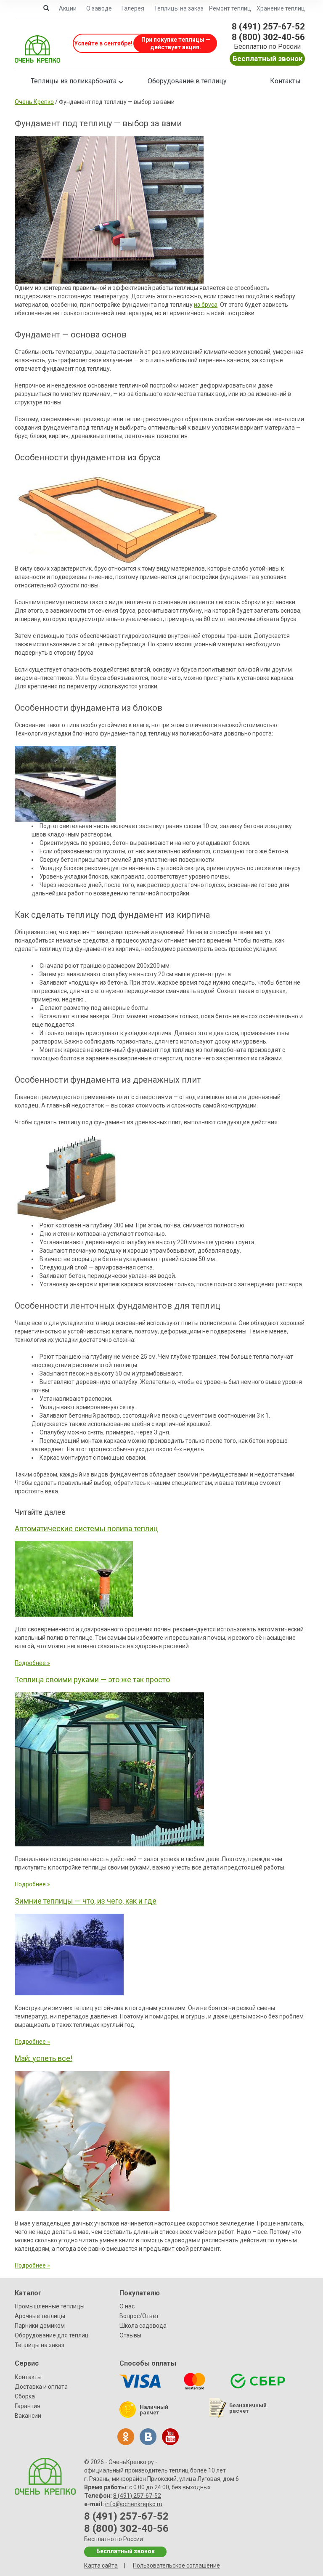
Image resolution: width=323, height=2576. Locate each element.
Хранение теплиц (281, 8)
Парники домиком (40, 2326)
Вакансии (28, 2416)
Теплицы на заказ (179, 8)
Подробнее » (32, 1663)
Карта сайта (101, 2565)
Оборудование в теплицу (187, 81)
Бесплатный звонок (267, 58)
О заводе (99, 8)
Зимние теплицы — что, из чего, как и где (86, 1901)
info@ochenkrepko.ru (134, 2504)
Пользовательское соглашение (176, 2565)
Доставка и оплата (41, 2387)
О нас (127, 2306)
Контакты (285, 81)
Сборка (25, 2396)
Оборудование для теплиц (52, 2335)
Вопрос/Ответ (139, 2316)
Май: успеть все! (44, 2058)
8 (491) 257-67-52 (268, 27)
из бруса (206, 305)
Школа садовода (143, 2326)
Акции (68, 8)
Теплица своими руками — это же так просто (92, 1680)
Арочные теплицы (40, 2316)
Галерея (133, 8)
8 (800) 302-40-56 (268, 37)
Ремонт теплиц (230, 8)
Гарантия (28, 2406)
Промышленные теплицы (50, 2306)
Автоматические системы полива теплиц (86, 1528)
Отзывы (130, 2335)
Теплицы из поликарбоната (74, 81)
